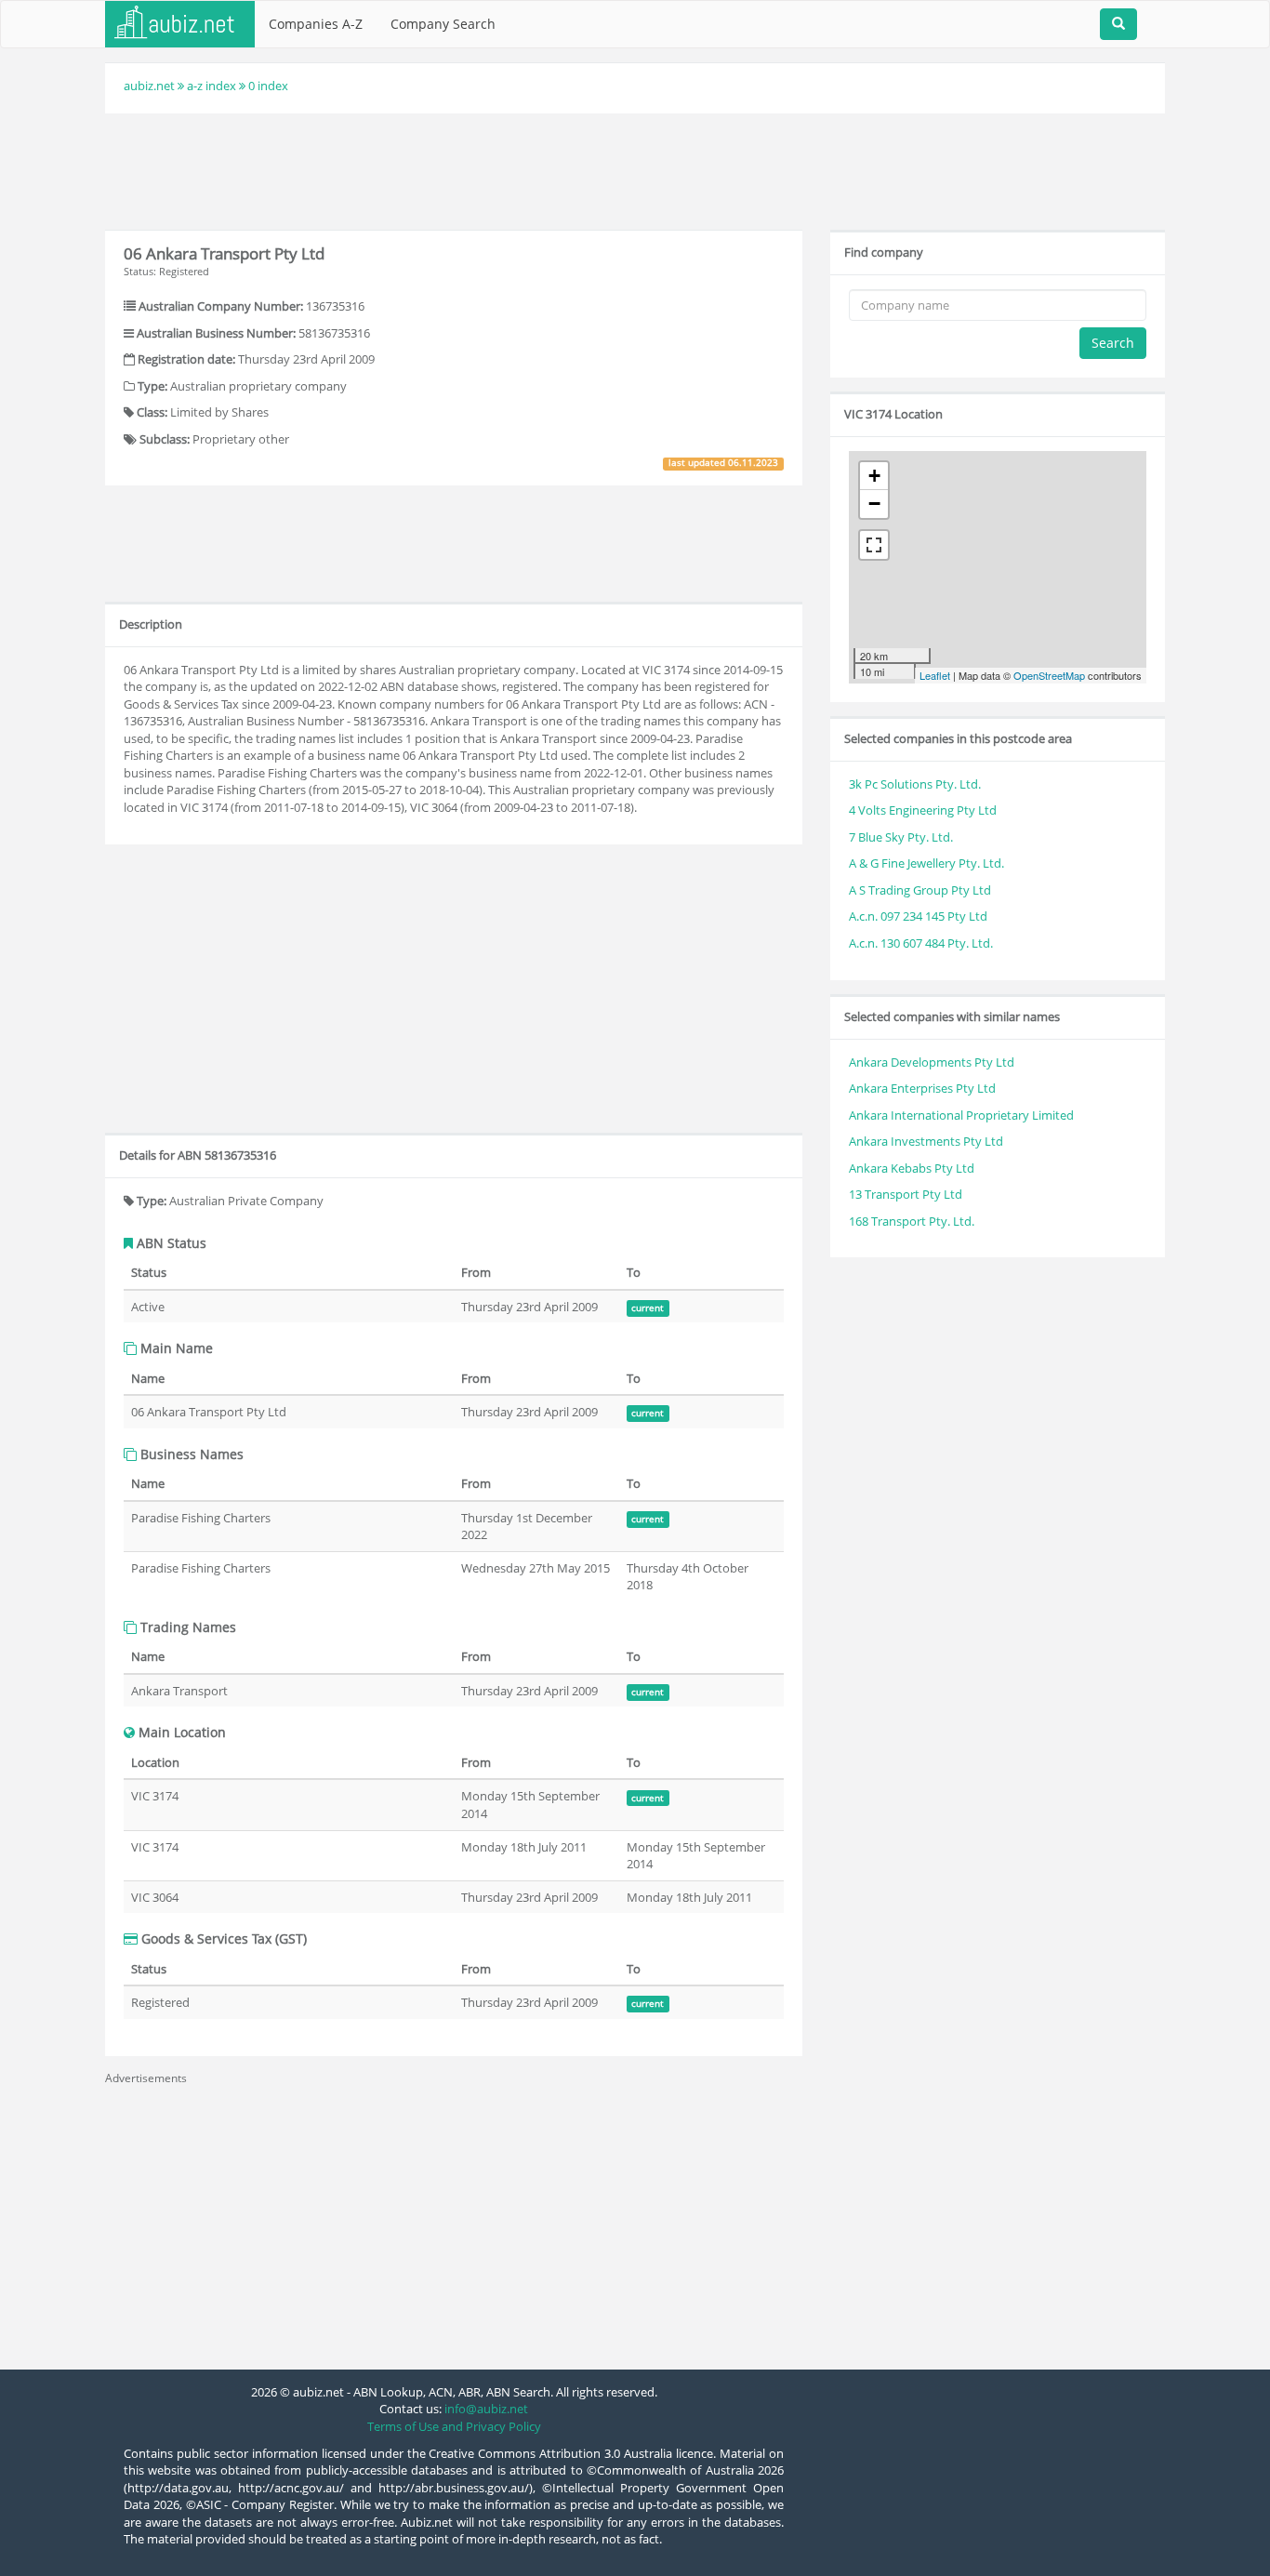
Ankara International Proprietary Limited (961, 1115)
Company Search (443, 24)
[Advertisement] (635, 169)
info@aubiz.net (486, 2409)
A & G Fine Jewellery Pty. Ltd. (926, 863)
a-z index (212, 86)
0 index (268, 86)
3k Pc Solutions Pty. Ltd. (915, 784)
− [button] (874, 504)
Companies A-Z (316, 24)
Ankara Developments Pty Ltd (932, 1062)
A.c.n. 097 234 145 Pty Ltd (918, 916)
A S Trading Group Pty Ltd (920, 890)
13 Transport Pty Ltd (906, 1194)
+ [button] (874, 476)
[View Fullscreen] (874, 545)
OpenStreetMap (1049, 675)
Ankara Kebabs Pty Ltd (912, 1168)
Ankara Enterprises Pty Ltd (922, 1088)
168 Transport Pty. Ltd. (912, 1221)
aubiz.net (149, 86)
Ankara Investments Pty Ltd (926, 1141)
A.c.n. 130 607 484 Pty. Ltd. (921, 943)
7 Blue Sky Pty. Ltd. (901, 837)
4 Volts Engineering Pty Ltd (923, 810)
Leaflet (935, 675)
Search (1113, 343)
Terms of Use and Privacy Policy (454, 2426)
